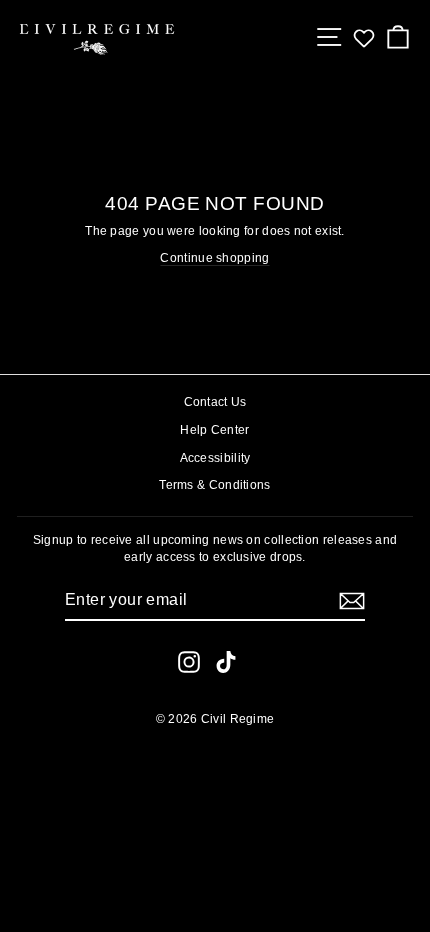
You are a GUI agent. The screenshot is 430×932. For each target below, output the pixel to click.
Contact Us (215, 402)
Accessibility (215, 458)
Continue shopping (214, 258)
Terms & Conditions (214, 485)
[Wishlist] (364, 38)
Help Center (214, 430)
